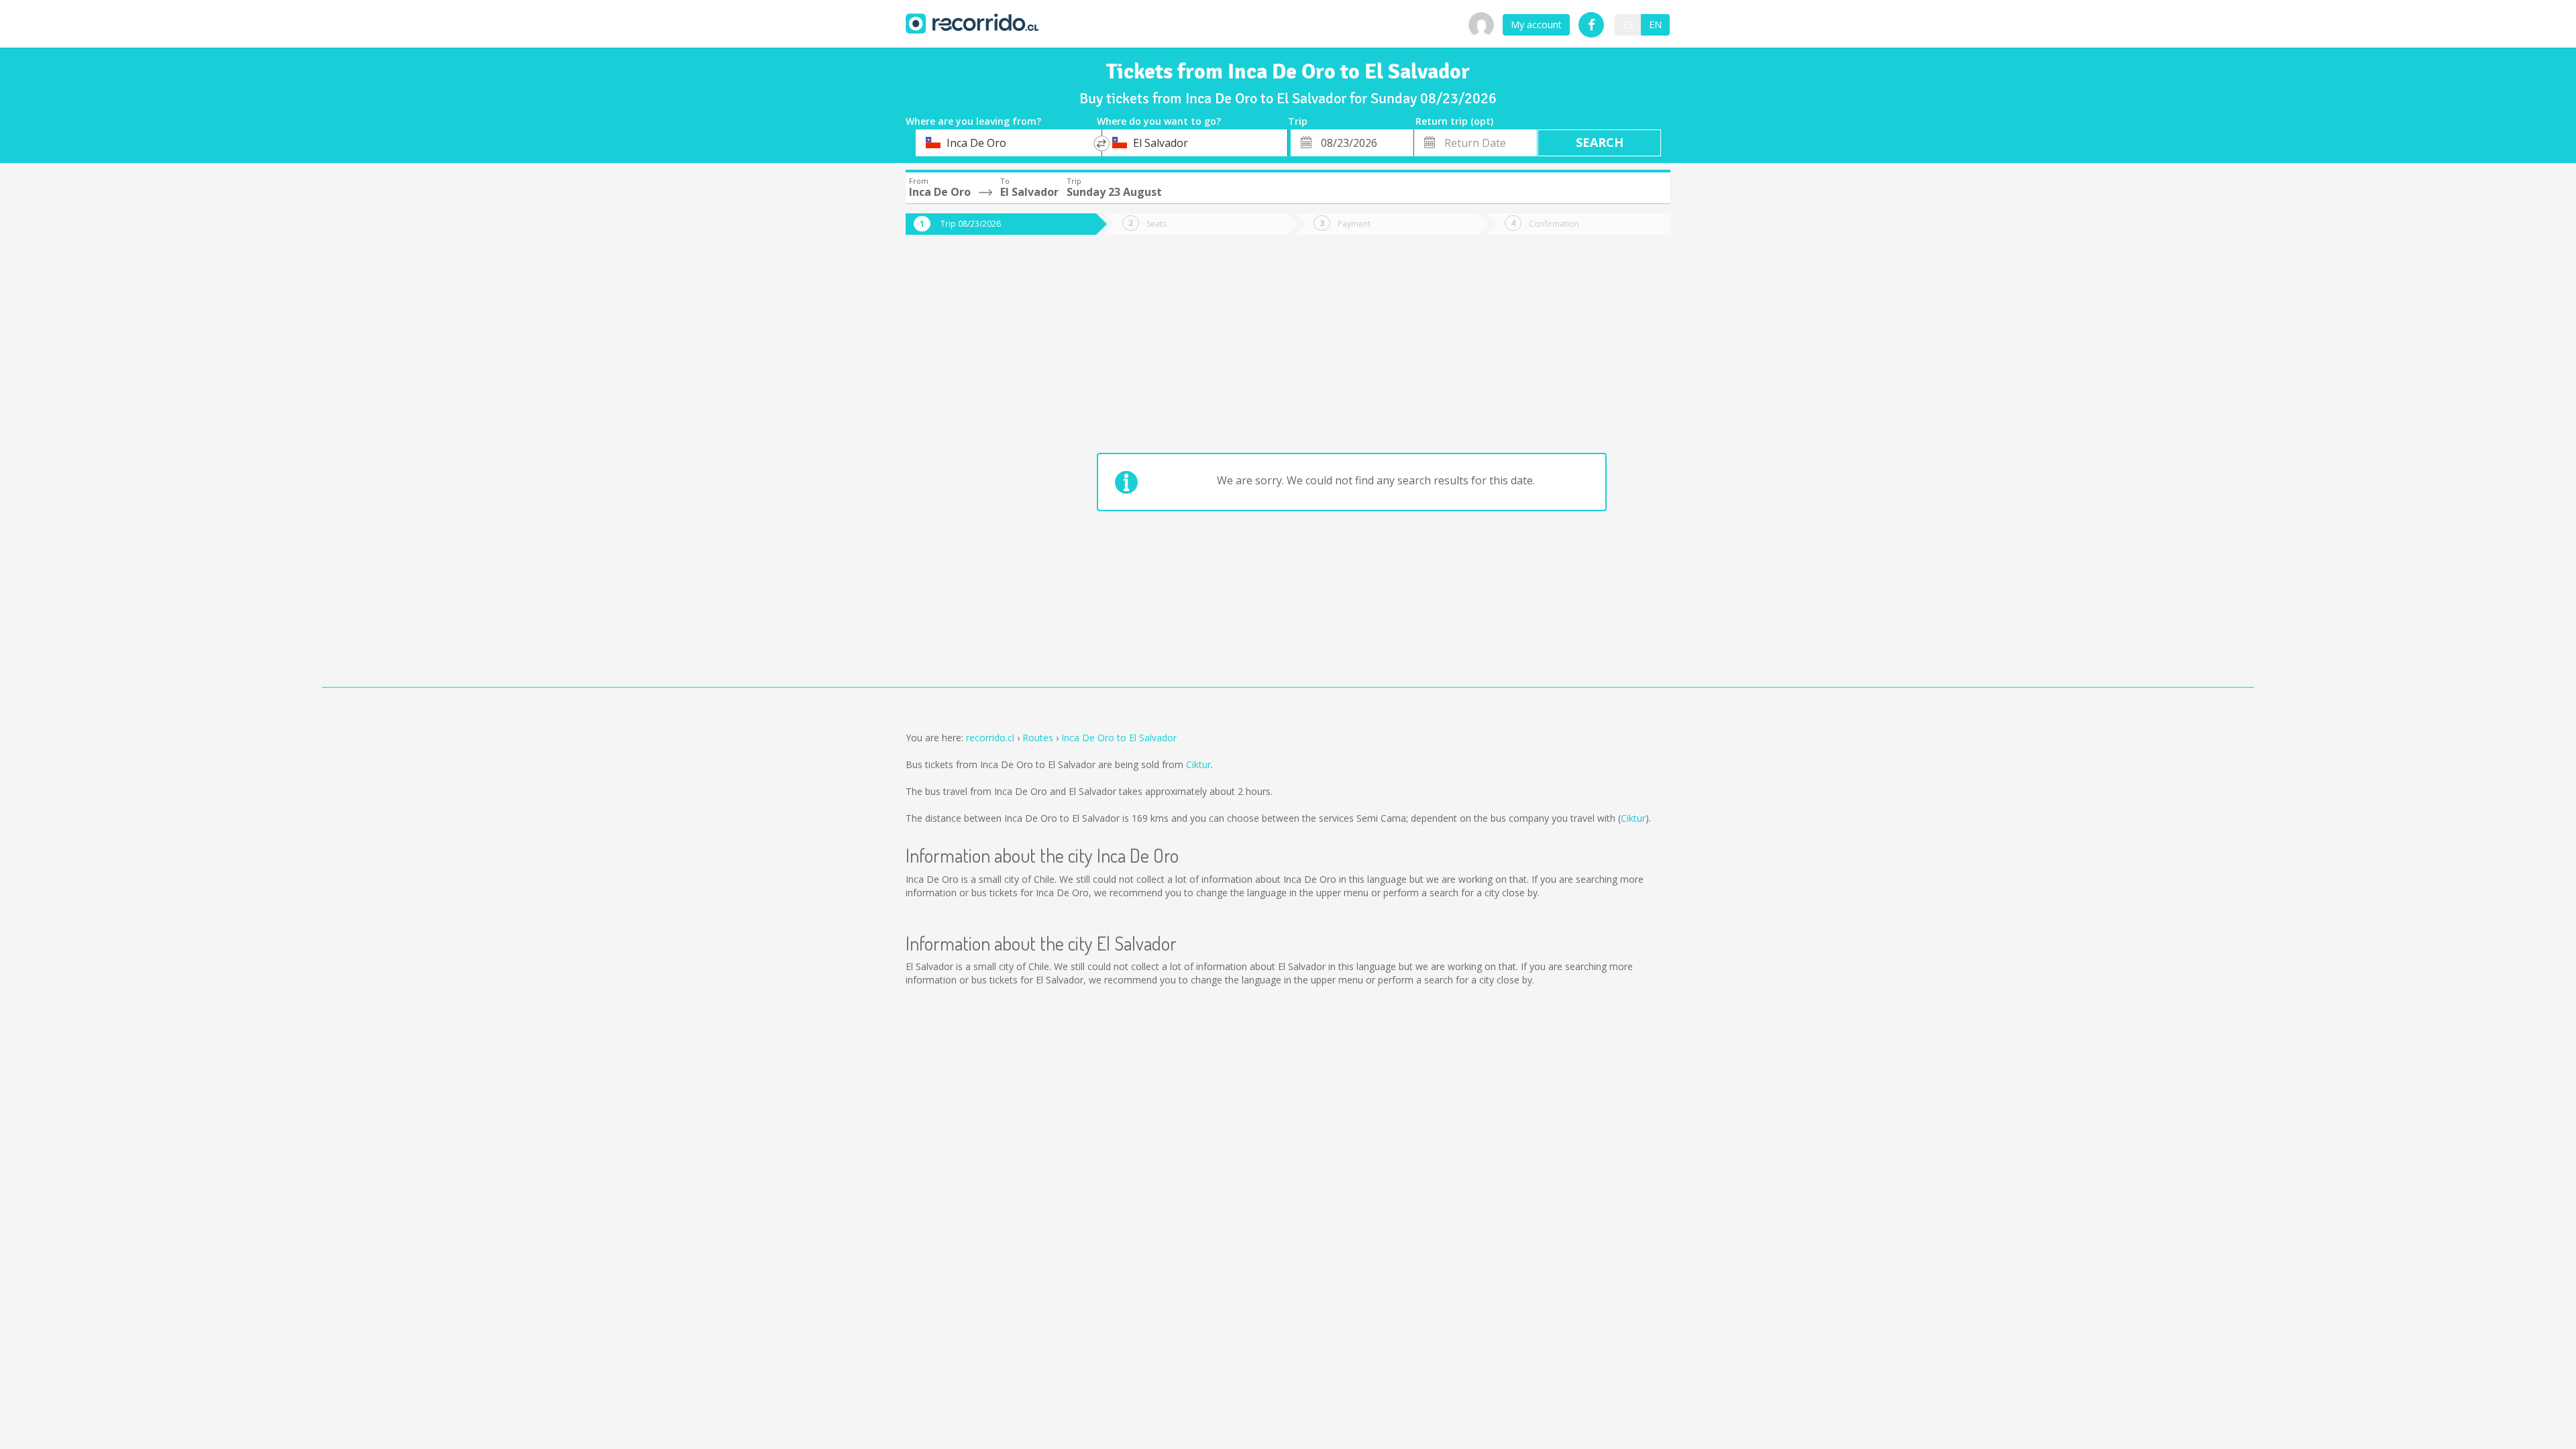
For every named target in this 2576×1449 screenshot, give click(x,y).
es (1628, 24)
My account (1536, 24)
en (1655, 24)
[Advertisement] (959, 471)
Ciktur (1198, 764)
